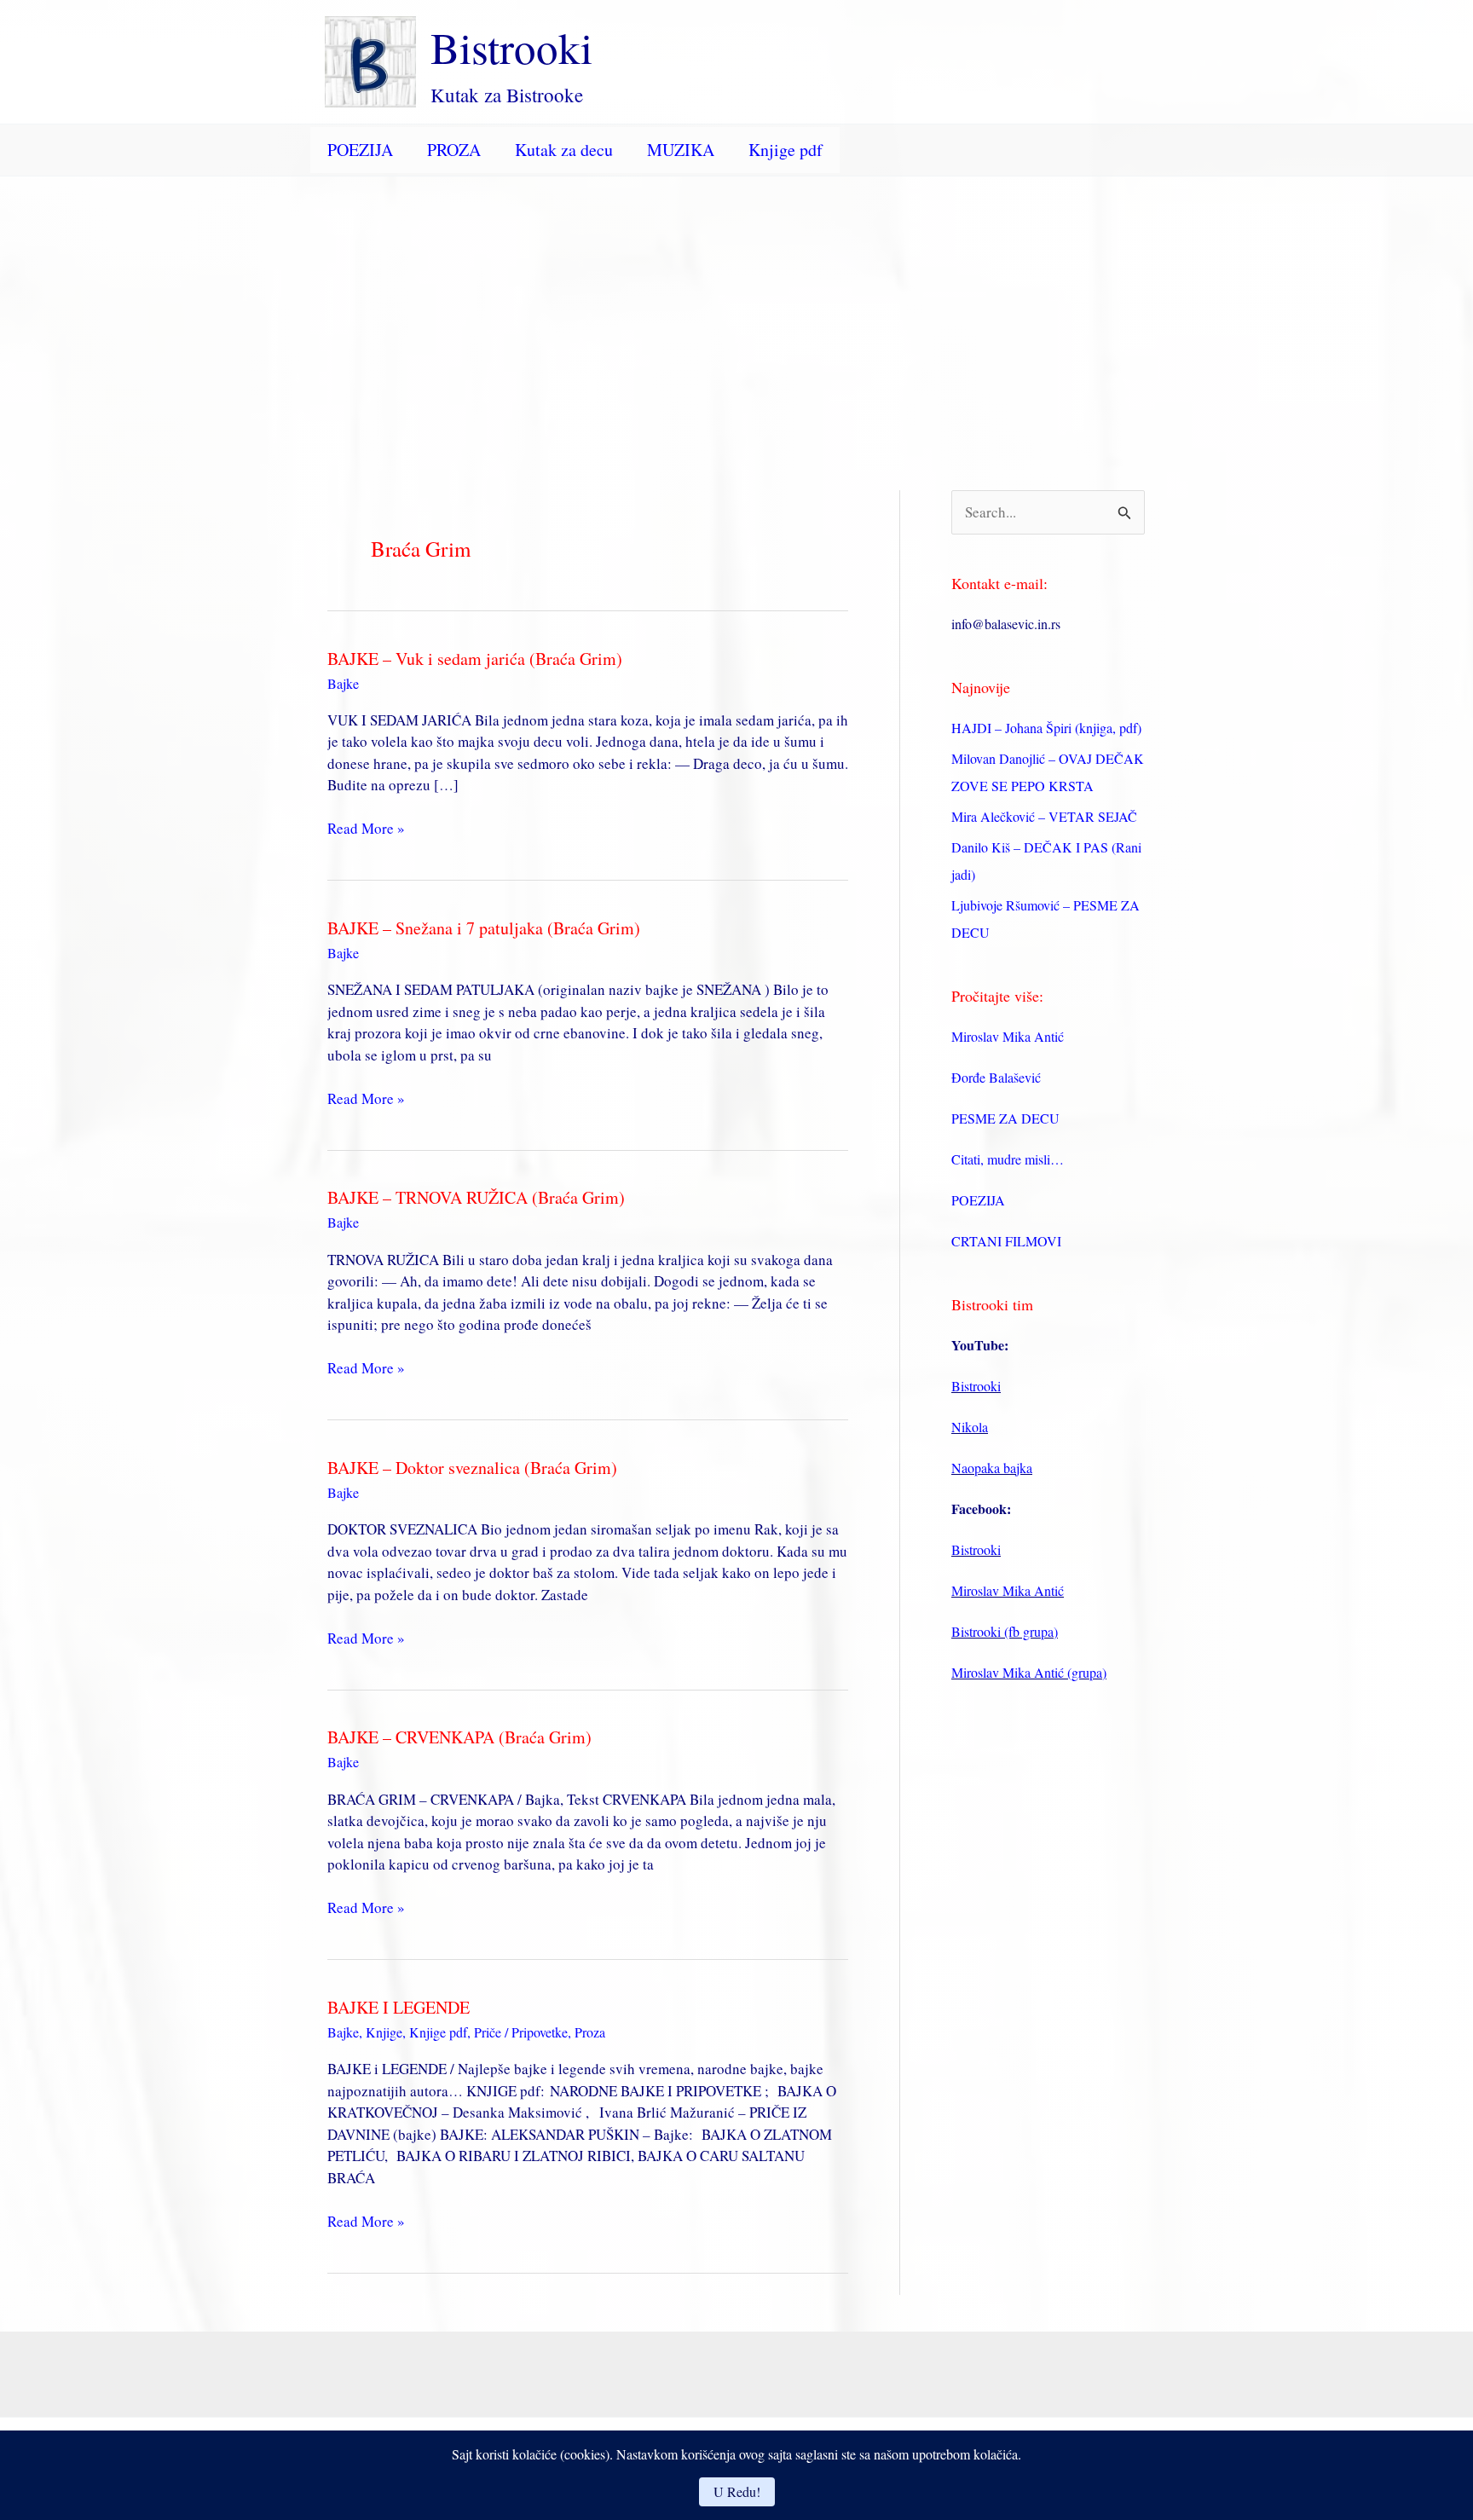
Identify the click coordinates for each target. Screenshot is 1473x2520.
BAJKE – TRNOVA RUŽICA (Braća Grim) (476, 1197)
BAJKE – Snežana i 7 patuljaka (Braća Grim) (484, 928)
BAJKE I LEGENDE (399, 2007)
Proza (590, 2032)
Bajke (343, 683)
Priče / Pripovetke (521, 2032)
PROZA (454, 150)
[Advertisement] (736, 304)
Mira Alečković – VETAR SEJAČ (1044, 816)
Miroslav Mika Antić (1008, 1036)
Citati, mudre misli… (1008, 1159)
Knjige (384, 2032)
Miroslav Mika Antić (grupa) (1029, 1672)
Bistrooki (511, 47)
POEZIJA (360, 150)
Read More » (366, 829)
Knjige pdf (786, 150)
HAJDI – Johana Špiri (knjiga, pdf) (1046, 728)
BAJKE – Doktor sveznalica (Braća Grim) (472, 1468)
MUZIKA (681, 150)
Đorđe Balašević (996, 1077)
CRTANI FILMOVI (1006, 1241)
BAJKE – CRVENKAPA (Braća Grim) (459, 1737)
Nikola (970, 1427)
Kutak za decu (564, 150)
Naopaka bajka (992, 1468)
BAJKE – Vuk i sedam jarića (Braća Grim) (475, 659)
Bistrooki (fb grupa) (1005, 1631)
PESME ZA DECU (1005, 1118)
